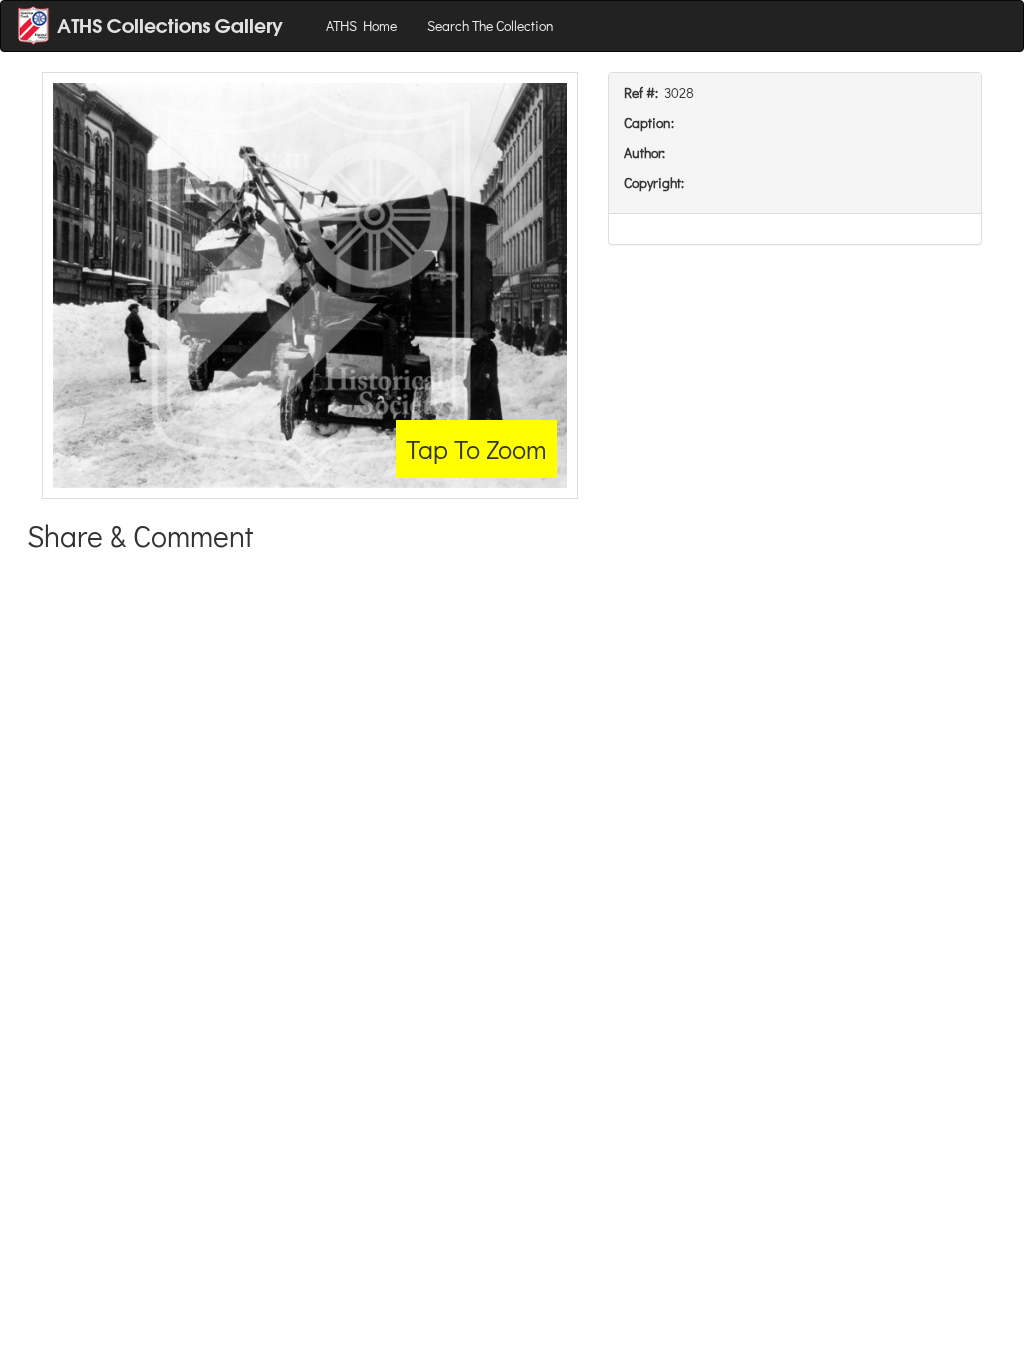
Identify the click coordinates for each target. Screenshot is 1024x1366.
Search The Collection (490, 25)
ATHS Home (361, 25)
